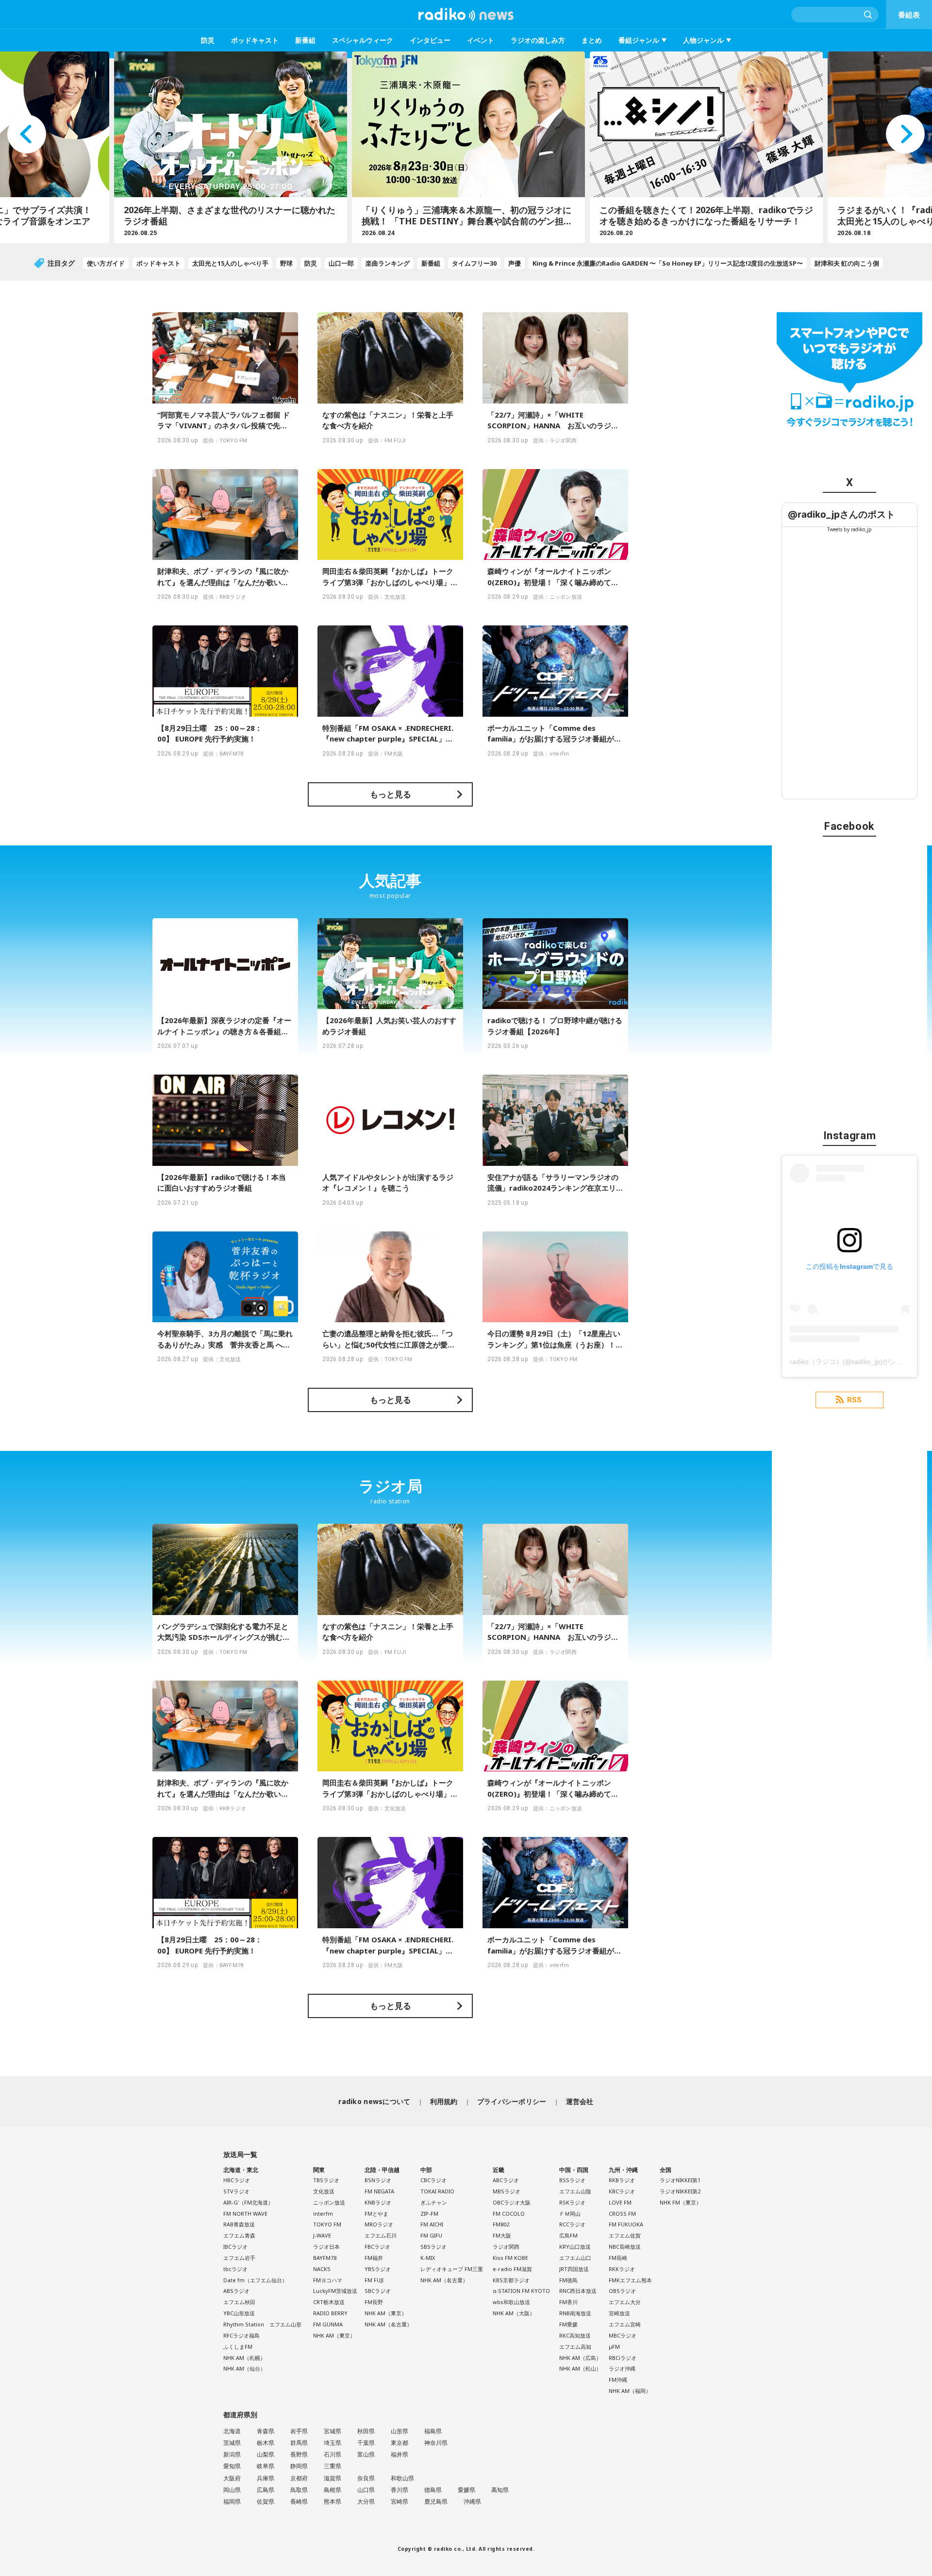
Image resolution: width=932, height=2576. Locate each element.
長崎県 (299, 2501)
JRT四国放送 (574, 2269)
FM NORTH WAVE (245, 2214)
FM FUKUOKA (626, 2224)
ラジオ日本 (326, 2247)
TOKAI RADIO (437, 2191)
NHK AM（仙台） (244, 2368)
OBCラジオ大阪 (512, 2202)
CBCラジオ (433, 2180)
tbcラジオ (235, 2269)
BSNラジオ (378, 2180)
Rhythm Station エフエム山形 (262, 2324)
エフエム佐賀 (625, 2235)
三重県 (333, 2466)
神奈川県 (436, 2443)
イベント (481, 40)
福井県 (399, 2454)
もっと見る (391, 794)
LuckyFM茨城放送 (335, 2291)
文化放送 (324, 2191)
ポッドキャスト (255, 40)
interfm (323, 2214)
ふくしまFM (238, 2347)
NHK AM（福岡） (630, 2391)
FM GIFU (431, 2235)
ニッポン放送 (329, 2202)
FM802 (501, 2224)
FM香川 (568, 2302)
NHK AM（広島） (580, 2358)
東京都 (399, 2443)
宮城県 (333, 2431)
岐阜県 (266, 2466)
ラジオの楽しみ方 (538, 40)
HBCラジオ (237, 2180)
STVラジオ (236, 2191)
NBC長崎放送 (625, 2247)
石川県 (333, 2454)
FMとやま (376, 2214)
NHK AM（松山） (580, 2368)
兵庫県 (266, 2478)
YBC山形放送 (239, 2313)
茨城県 (232, 2443)
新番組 (305, 40)
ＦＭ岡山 (570, 2214)
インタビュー (430, 40)
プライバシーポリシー (512, 2101)
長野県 (299, 2454)
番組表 (909, 15)
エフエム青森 (239, 2235)
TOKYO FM (327, 2224)
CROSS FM (622, 2214)
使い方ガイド (106, 263)
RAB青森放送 (239, 2224)
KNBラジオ (378, 2202)
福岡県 (232, 2501)
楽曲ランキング (388, 263)
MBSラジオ (507, 2191)
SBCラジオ (378, 2291)
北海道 (232, 2431)
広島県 (266, 2490)
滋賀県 (333, 2478)
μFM (614, 2347)
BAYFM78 (325, 2258)
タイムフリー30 (474, 263)
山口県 (366, 2490)
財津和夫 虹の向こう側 (847, 263)
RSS (854, 1400)
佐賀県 (266, 2501)
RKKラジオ (622, 2269)
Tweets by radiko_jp (849, 529)
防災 (208, 40)
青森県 (266, 2431)
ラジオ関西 (506, 2247)
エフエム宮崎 (625, 2324)
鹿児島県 (436, 2501)
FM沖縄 (618, 2380)
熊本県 (333, 2501)
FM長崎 (618, 2258)
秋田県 (366, 2431)
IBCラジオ (235, 2247)
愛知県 (232, 2466)
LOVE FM (620, 2202)
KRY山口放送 (575, 2247)
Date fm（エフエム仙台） (255, 2280)
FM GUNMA (328, 2324)
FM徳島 (568, 2280)
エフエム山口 (575, 2258)
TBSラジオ (326, 2180)
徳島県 (433, 2490)
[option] (228, 147)
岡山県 (232, 2490)
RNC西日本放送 (578, 2291)
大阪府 (232, 2478)
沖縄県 (472, 2501)
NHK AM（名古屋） (388, 2324)
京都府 (299, 2478)
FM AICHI (432, 2224)
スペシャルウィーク (363, 40)
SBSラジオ (433, 2247)
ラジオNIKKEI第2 (680, 2191)
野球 (286, 263)
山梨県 (266, 2454)
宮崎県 (399, 2501)
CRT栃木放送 (329, 2302)
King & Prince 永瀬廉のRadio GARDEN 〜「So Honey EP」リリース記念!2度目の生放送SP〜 (668, 263)
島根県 (333, 2490)
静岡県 (299, 2466)
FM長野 (374, 2302)
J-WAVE (322, 2235)
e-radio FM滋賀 (512, 2269)
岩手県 (299, 2431)
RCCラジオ (572, 2224)
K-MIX (428, 2258)
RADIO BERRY (330, 2313)
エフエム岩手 (239, 2258)
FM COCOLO (509, 2214)
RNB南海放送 (575, 2313)
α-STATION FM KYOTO (521, 2291)
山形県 (399, 2431)
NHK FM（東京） (681, 2202)
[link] (841, 514)
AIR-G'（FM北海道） (248, 2202)
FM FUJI (374, 2280)
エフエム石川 (381, 2235)
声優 (515, 263)
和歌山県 (402, 2478)
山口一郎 (341, 263)
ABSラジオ (236, 2291)
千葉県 (366, 2443)
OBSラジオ (622, 2291)
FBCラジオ (377, 2247)
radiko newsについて (374, 2101)
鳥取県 (299, 2490)
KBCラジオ (622, 2191)
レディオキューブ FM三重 (452, 2269)
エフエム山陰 (575, 2191)
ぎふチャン (434, 2202)
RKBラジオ (622, 2180)
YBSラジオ (378, 2269)
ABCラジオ (506, 2180)
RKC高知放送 (575, 2335)
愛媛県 (466, 2490)
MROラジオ (379, 2224)
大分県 (366, 2501)
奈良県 (366, 2478)
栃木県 (266, 2443)
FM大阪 (502, 2235)
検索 (868, 15)
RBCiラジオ (623, 2358)
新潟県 (232, 2454)
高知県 (500, 2490)
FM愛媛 (568, 2324)
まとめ (592, 40)
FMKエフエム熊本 (630, 2280)
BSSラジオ (572, 2180)
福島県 (433, 2431)
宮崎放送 (619, 2313)
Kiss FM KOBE (510, 2258)
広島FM (568, 2235)
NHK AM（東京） (334, 2335)
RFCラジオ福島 (241, 2335)
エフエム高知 (575, 2347)
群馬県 (299, 2443)
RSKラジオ (572, 2202)
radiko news (466, 15)
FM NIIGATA (379, 2191)
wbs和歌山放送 (511, 2302)
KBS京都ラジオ (511, 2280)
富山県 (366, 2454)
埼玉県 (333, 2443)
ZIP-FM (429, 2214)
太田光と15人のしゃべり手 (230, 263)
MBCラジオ (623, 2335)
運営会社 (580, 2101)
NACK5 (322, 2269)
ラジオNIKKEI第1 (680, 2180)
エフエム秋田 (239, 2302)
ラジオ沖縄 (622, 2368)
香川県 (399, 2490)
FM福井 (374, 2258)
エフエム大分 (625, 2302)
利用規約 (444, 2101)
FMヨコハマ (328, 2280)
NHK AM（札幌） (244, 2358)
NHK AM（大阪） (514, 2313)
